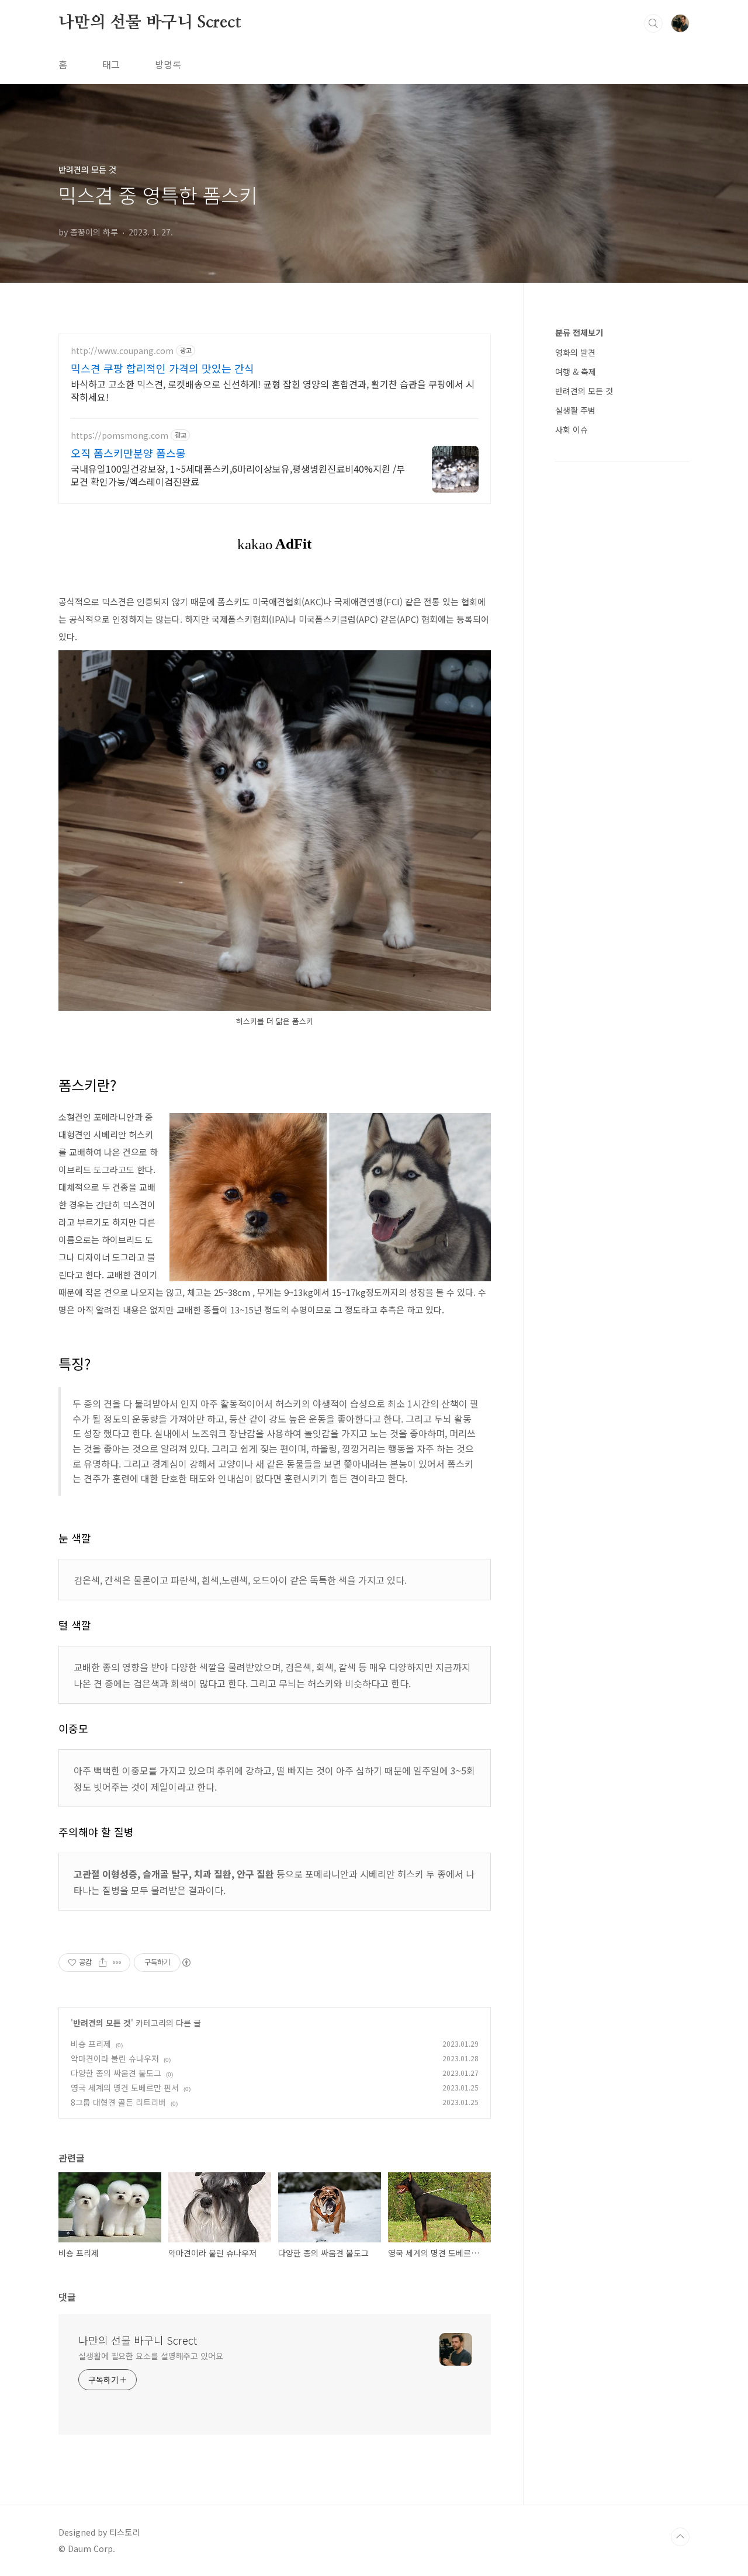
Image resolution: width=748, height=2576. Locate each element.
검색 (653, 23)
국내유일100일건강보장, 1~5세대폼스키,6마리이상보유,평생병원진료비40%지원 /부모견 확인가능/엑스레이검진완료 (238, 475)
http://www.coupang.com (122, 351)
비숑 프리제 (91, 2044)
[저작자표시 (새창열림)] (186, 1963)
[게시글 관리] (117, 1963)
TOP (680, 2537)
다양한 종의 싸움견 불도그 (116, 2073)
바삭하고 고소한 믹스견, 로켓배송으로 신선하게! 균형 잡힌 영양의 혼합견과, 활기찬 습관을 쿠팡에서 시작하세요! (273, 390)
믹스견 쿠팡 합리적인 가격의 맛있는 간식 (162, 368)
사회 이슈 (572, 429)
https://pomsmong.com (120, 436)
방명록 (168, 64)
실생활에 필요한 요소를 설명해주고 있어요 (151, 2356)
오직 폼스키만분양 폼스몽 (128, 453)
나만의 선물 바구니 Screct (150, 23)
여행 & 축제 (576, 372)
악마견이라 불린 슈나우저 (115, 2058)
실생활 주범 (575, 410)
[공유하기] (103, 1963)
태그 (111, 64)
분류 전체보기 (579, 332)
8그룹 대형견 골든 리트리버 (118, 2102)
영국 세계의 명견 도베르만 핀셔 (125, 2088)
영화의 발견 (575, 352)
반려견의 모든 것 (102, 2023)
